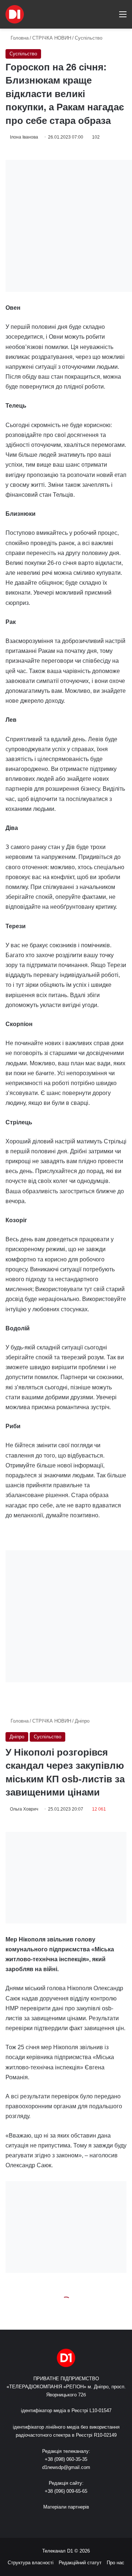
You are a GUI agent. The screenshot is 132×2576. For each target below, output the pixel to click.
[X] (62, 2521)
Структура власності (31, 2563)
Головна (19, 38)
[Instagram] (79, 2521)
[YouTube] (70, 2521)
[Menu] (123, 17)
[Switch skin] (97, 17)
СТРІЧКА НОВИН (52, 38)
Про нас (115, 2563)
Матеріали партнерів (66, 2507)
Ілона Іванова (24, 137)
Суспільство (89, 38)
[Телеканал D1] (15, 14)
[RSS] (44, 2521)
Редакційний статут (80, 2563)
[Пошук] (110, 17)
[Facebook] (53, 2521)
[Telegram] (88, 2521)
